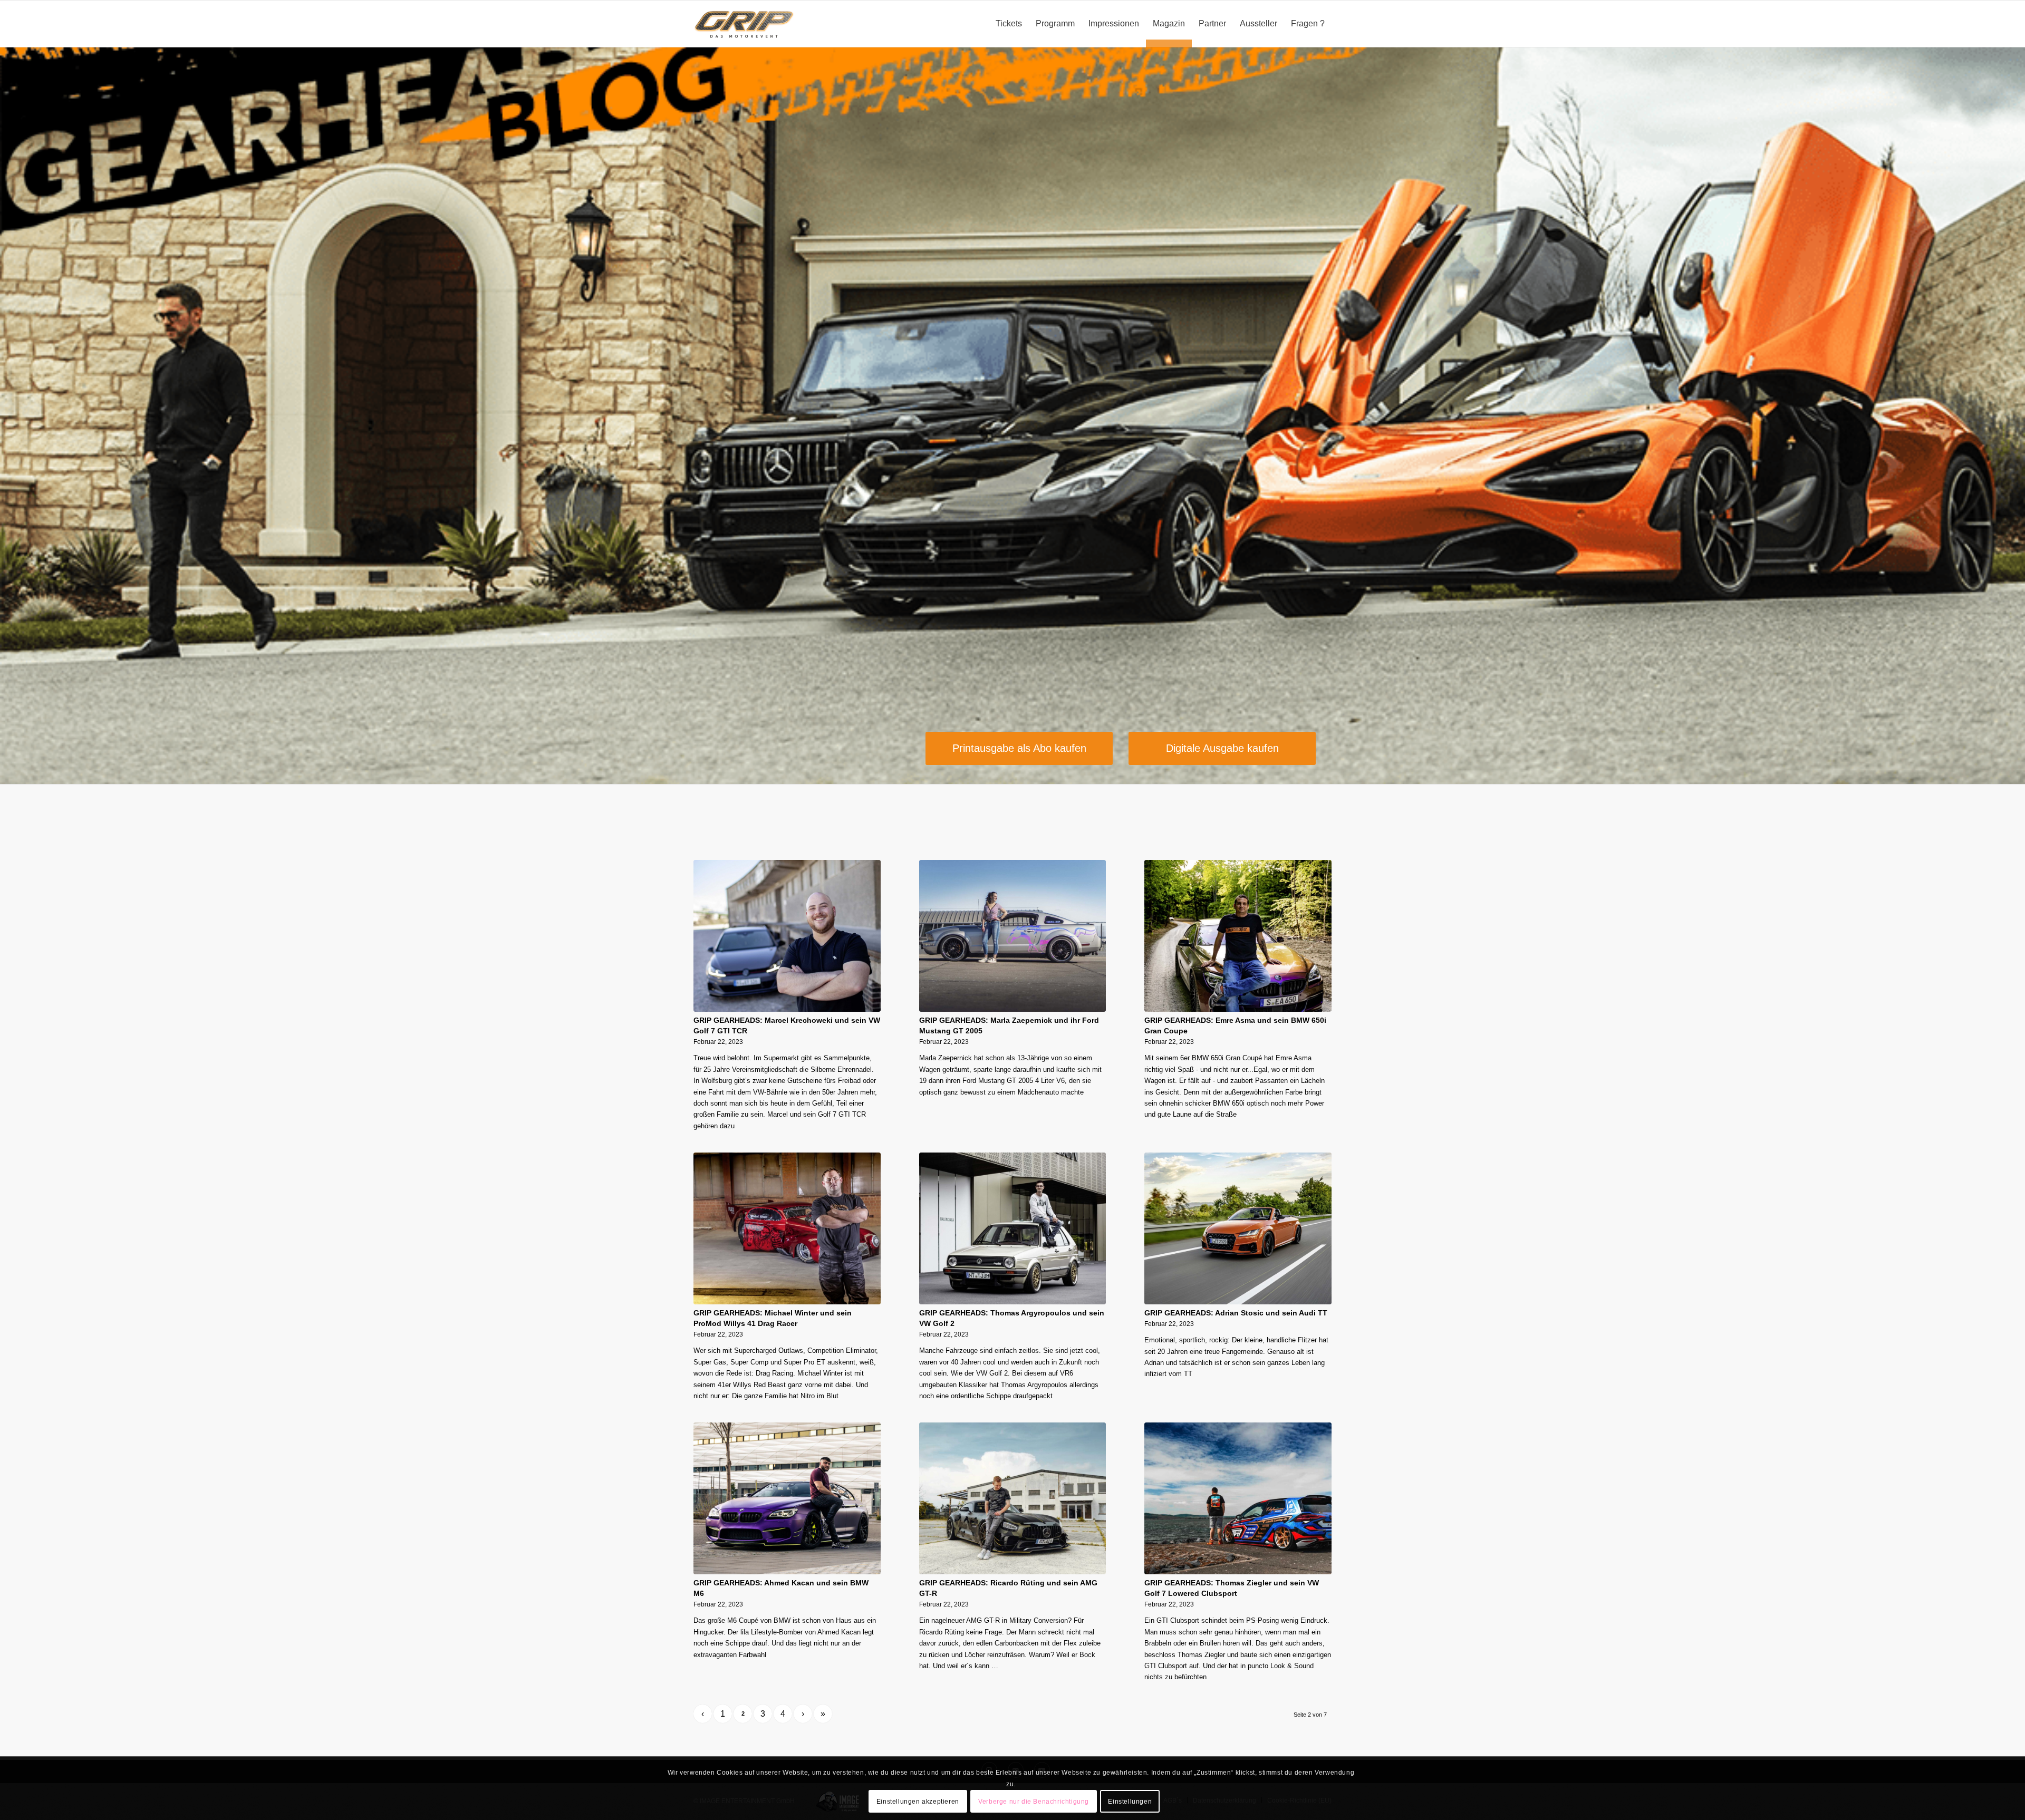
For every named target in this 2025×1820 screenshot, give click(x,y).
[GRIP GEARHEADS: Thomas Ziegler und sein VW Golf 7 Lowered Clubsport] (1238, 1498)
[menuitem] (1009, 24)
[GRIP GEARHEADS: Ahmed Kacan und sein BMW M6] (787, 1498)
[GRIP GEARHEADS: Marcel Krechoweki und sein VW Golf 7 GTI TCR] (787, 936)
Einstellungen (1130, 1802)
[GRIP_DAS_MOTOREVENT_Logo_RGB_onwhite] (744, 24)
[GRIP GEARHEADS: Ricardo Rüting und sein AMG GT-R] (1013, 1498)
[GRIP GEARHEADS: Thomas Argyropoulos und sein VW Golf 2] (1013, 1228)
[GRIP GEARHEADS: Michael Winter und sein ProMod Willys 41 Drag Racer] (787, 1228)
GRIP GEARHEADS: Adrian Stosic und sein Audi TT (1236, 1313)
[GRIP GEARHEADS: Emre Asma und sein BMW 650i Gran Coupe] (1238, 936)
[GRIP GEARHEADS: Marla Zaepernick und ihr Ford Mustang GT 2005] (1013, 936)
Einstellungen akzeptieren (918, 1802)
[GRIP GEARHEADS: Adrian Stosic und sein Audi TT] (1238, 1228)
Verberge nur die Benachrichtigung (1034, 1802)
